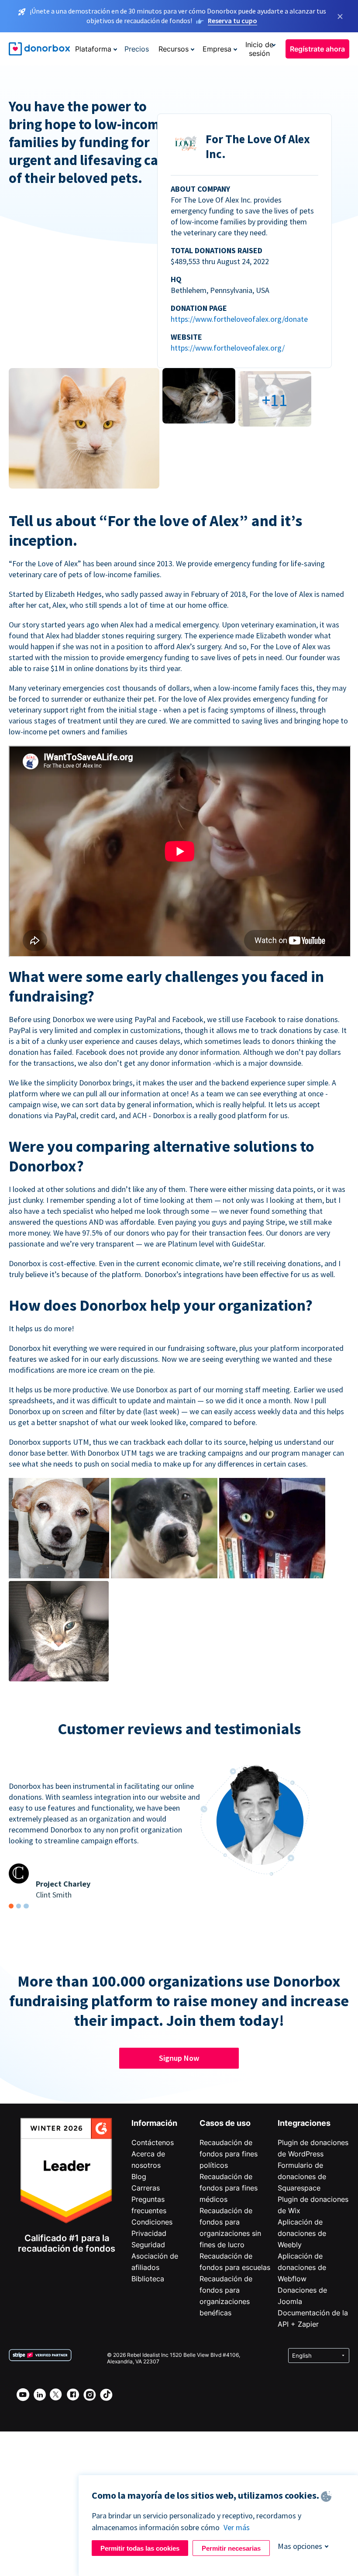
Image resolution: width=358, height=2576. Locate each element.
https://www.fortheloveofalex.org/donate (239, 319)
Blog (139, 2177)
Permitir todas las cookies (140, 2548)
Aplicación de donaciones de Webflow (302, 2267)
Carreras (146, 2188)
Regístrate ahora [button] (317, 49)
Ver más (237, 2527)
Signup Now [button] (179, 2058)
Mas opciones (300, 2546)
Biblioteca (148, 2279)
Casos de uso (225, 2123)
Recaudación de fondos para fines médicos (229, 2188)
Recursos (174, 49)
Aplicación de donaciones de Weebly (302, 2233)
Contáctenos (153, 2142)
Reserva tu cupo (232, 21)
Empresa (217, 49)
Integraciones (304, 2123)
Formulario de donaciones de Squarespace (302, 2177)
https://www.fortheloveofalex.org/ (228, 348)
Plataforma (93, 49)
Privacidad (149, 2233)
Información (154, 2123)
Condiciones (152, 2222)
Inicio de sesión (259, 49)
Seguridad (148, 2245)
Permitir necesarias (231, 2548)
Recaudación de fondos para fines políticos (229, 2154)
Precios (137, 49)
